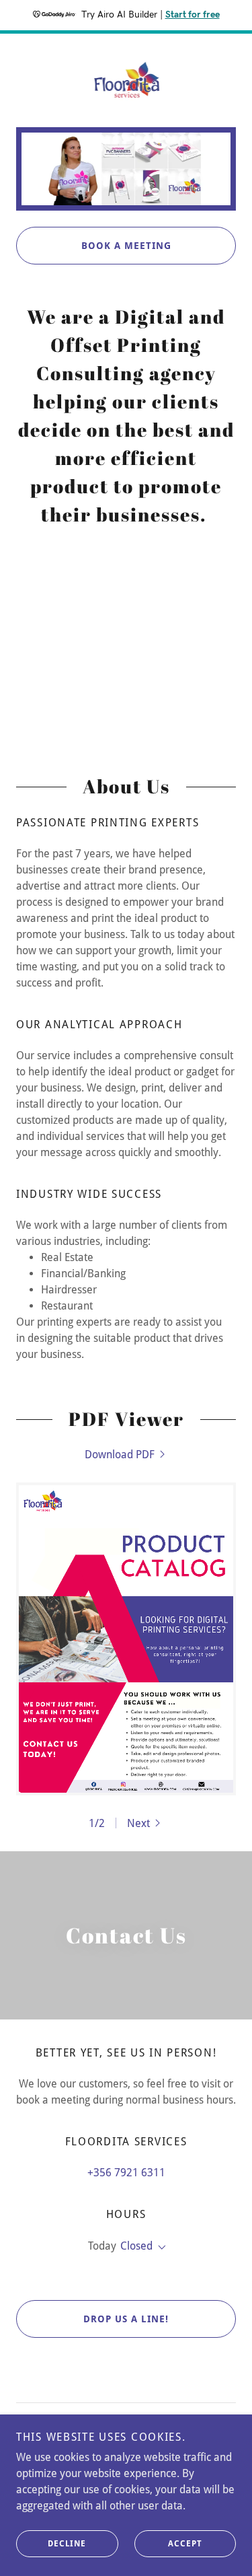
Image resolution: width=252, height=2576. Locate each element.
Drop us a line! (126, 2319)
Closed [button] (136, 2246)
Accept (185, 2544)
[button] (145, 1823)
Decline (67, 2544)
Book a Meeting (126, 246)
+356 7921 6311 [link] (126, 2173)
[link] (126, 80)
